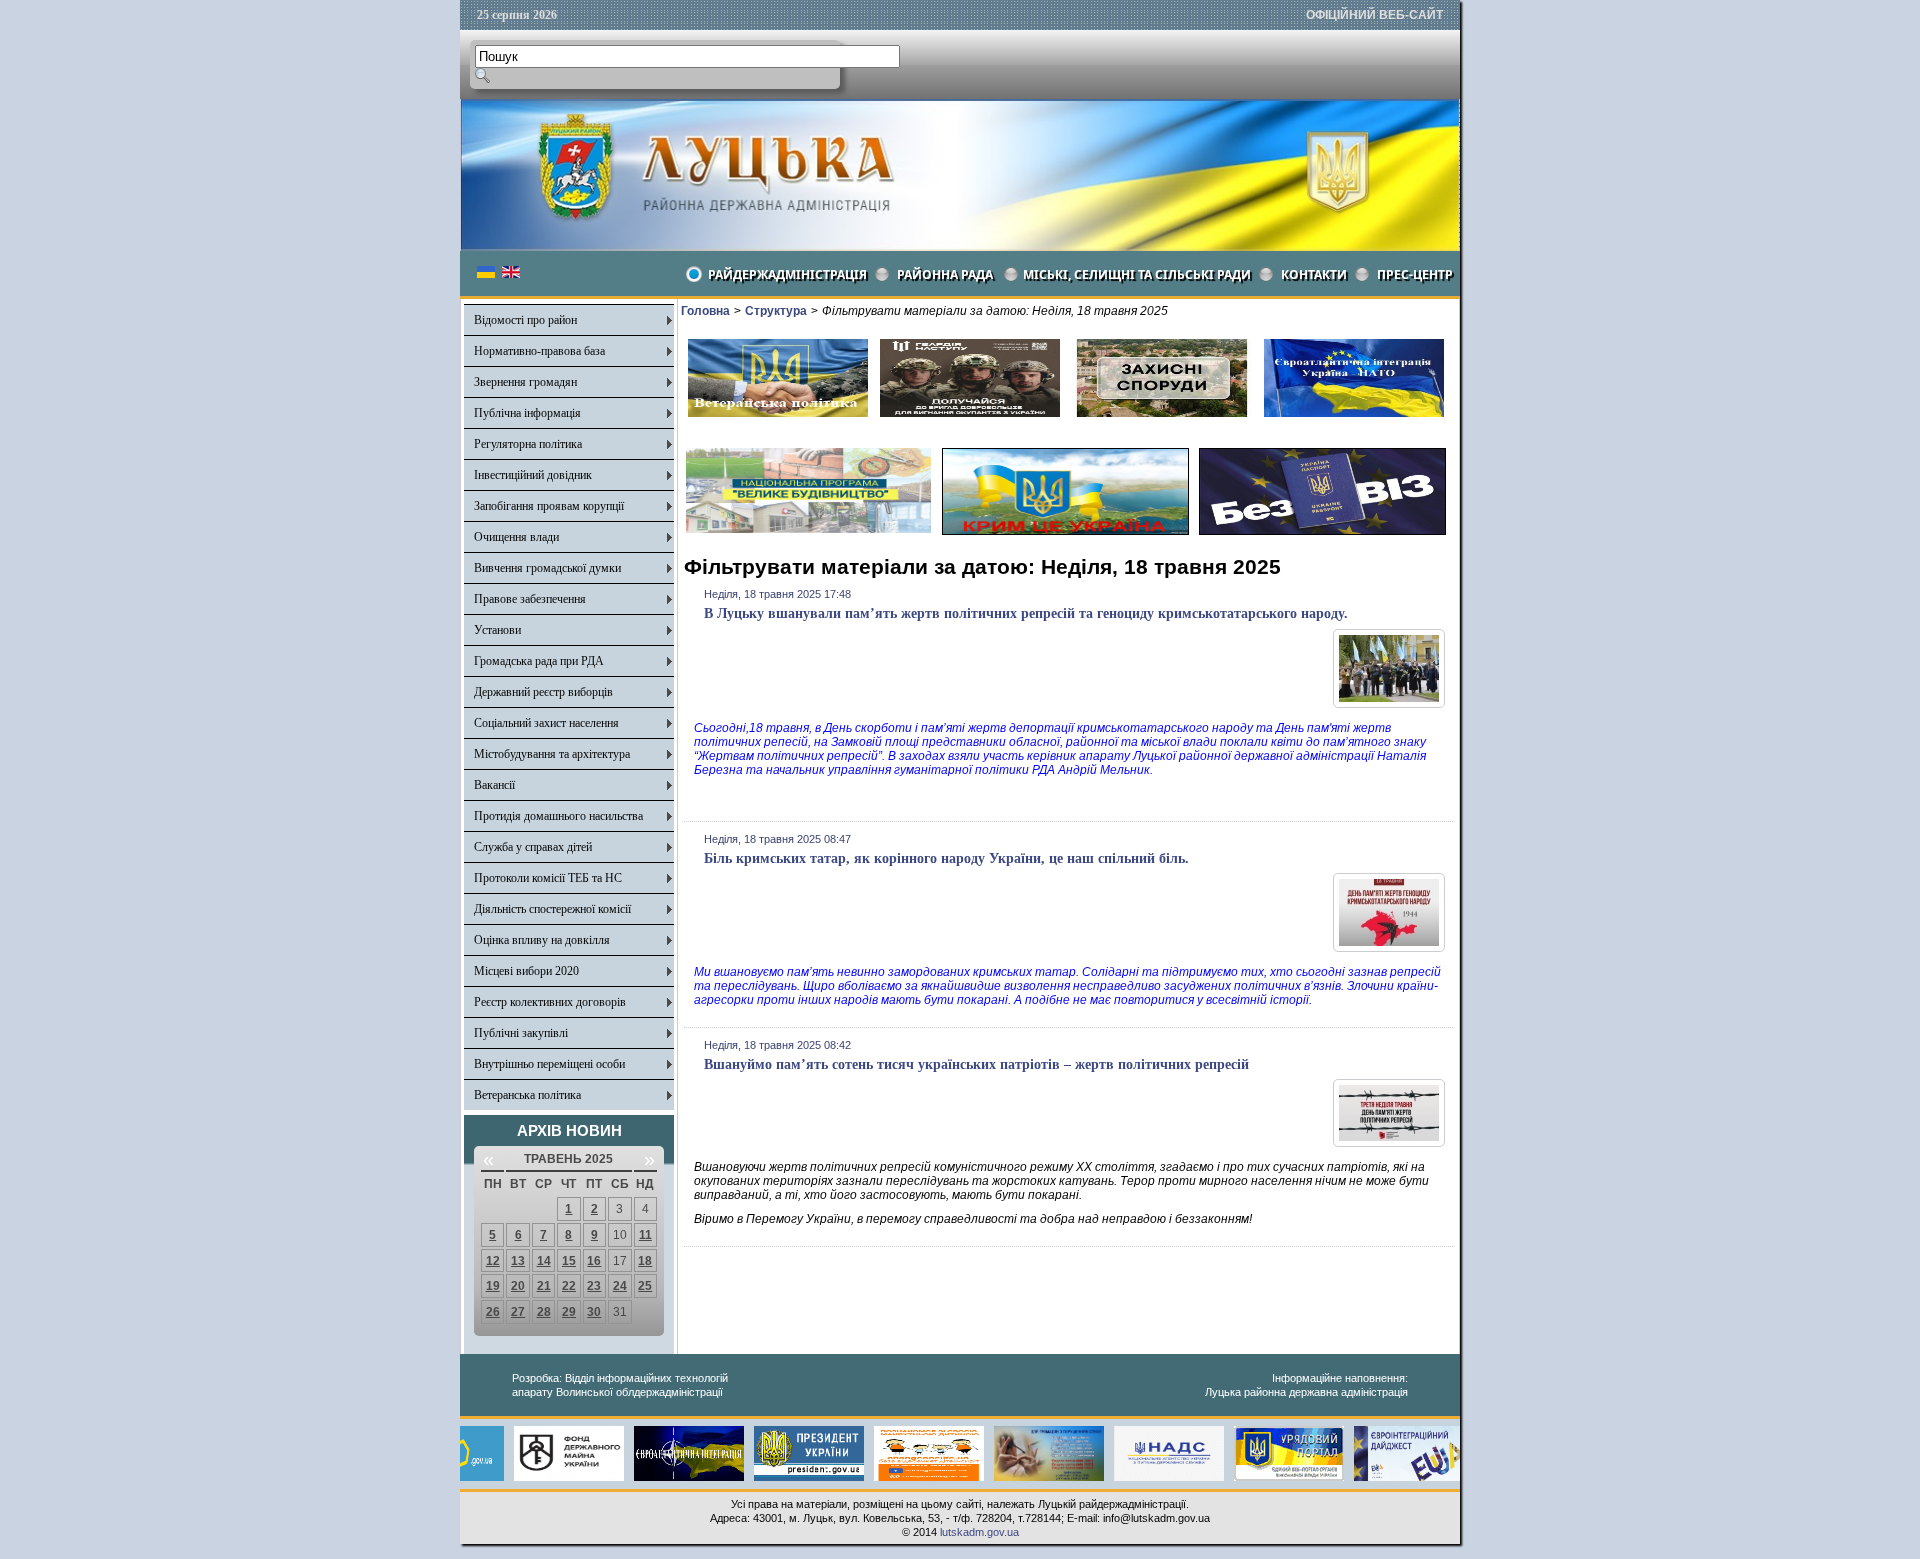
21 (544, 1286)
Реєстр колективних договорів (550, 1002)
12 (493, 1261)
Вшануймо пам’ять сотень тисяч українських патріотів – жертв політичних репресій (976, 1064)
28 (544, 1312)
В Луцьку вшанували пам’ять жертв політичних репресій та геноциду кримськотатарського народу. (1026, 613)
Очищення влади (516, 537)
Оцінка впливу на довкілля (542, 940)
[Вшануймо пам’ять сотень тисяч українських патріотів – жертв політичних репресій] (1389, 1143)
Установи (497, 630)
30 (594, 1312)
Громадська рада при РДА (539, 661)
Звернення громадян (525, 382)
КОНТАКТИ (1314, 274)
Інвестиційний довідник (533, 475)
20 (518, 1286)
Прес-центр (1415, 274)
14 (544, 1261)
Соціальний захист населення (546, 723)
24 (620, 1286)
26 (493, 1312)
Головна (705, 311)
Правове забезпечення (530, 599)
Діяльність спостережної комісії (552, 909)
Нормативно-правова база (539, 351)
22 (569, 1286)
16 (594, 1261)
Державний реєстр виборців (543, 692)
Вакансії (494, 785)
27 (518, 1312)
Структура (776, 311)
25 (645, 1286)
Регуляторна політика (528, 444)
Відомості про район (525, 320)
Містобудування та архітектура (552, 754)
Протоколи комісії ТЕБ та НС (548, 878)
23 (594, 1286)
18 (645, 1261)
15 (569, 1261)
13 (518, 1261)
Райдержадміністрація (787, 274)
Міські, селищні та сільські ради (1137, 274)
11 (645, 1235)
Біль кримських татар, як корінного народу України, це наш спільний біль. (946, 858)
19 (493, 1286)
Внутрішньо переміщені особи (549, 1064)
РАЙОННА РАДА (945, 274)
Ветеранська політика (527, 1095)
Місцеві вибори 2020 (526, 971)
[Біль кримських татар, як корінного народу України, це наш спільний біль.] (1389, 948)
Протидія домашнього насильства (558, 816)
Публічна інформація (527, 413)
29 (569, 1312)
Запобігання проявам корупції (549, 506)
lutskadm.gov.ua (979, 1532)
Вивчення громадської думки (547, 568)
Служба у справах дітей (533, 847)
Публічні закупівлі (521, 1033)
